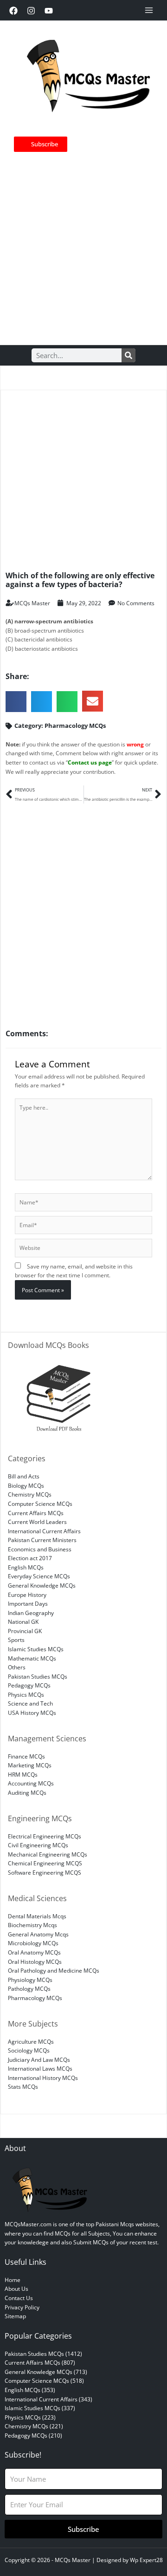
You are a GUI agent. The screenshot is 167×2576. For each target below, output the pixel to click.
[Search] (128, 355)
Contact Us (19, 2298)
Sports (16, 1640)
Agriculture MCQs (31, 2041)
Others (17, 1667)
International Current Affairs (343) (48, 2399)
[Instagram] (31, 11)
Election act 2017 (30, 1558)
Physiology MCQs (30, 1980)
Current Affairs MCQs (36, 1513)
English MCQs (26, 1567)
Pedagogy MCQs (29, 1685)
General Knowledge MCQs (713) (46, 2372)
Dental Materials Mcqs (37, 1916)
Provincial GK (25, 1631)
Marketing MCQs (30, 1765)
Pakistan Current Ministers (42, 1540)
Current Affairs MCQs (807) (40, 2362)
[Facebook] (13, 11)
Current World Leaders (37, 1522)
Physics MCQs (26, 1694)
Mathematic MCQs (32, 1658)
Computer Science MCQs (40, 1504)
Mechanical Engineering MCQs (48, 1854)
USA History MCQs (32, 1713)
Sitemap (15, 2316)
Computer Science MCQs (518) (44, 2380)
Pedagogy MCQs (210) (33, 2435)
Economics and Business (40, 1549)
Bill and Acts (24, 1476)
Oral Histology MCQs (35, 1961)
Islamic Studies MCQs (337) (40, 2408)
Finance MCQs (26, 1756)
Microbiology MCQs (33, 1943)
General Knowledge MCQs (42, 1585)
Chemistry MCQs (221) (34, 2426)
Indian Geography (31, 1613)
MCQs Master (73, 2560)
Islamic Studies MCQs (36, 1649)
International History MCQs (43, 2078)
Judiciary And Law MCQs (39, 2059)
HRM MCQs (23, 1774)
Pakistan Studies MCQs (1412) (43, 2354)
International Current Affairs (44, 1531)
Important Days (28, 1603)
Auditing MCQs (27, 1792)
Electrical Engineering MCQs (45, 1836)
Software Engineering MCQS (45, 1872)
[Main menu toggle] (149, 10)
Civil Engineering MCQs (38, 1845)
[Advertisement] (83, 245)
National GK (23, 1621)
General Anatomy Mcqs (38, 1934)
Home (13, 2280)
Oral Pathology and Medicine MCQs (54, 1970)
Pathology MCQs (29, 1988)
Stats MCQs (23, 2086)
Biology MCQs (26, 1485)
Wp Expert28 (146, 2560)
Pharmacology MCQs (75, 726)
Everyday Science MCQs (39, 1576)
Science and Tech (30, 1703)
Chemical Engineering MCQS (45, 1863)
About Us (16, 2288)
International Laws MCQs (40, 2068)
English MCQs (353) (30, 2390)
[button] (16, 702)
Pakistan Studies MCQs (38, 1676)
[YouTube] (49, 11)
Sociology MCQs (29, 2050)
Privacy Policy (22, 2307)
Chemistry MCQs (30, 1494)
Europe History (27, 1595)
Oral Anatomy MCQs (34, 1952)
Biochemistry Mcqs (32, 1925)
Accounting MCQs (31, 1783)
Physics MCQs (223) (30, 2417)
